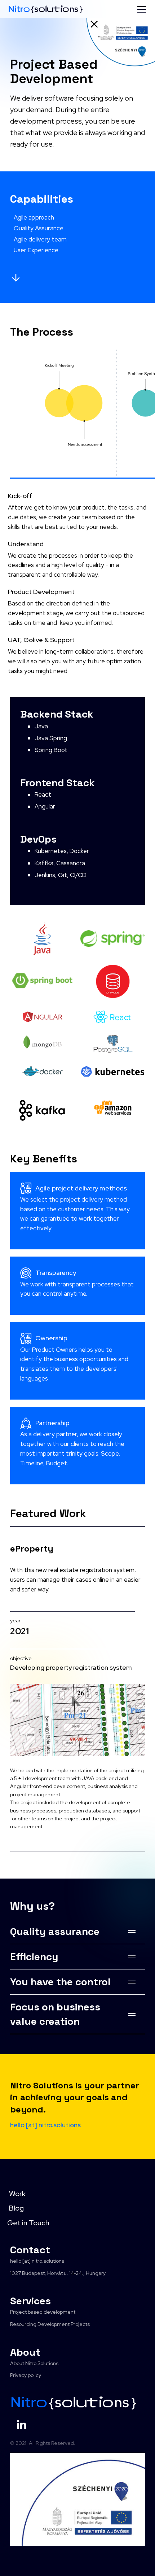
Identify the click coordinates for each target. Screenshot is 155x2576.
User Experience (36, 250)
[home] (45, 9)
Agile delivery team (40, 239)
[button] (140, 9)
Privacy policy (26, 2375)
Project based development (43, 2312)
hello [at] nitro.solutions (37, 2261)
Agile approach (34, 217)
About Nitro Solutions (34, 2363)
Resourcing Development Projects (50, 2324)
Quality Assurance (39, 228)
